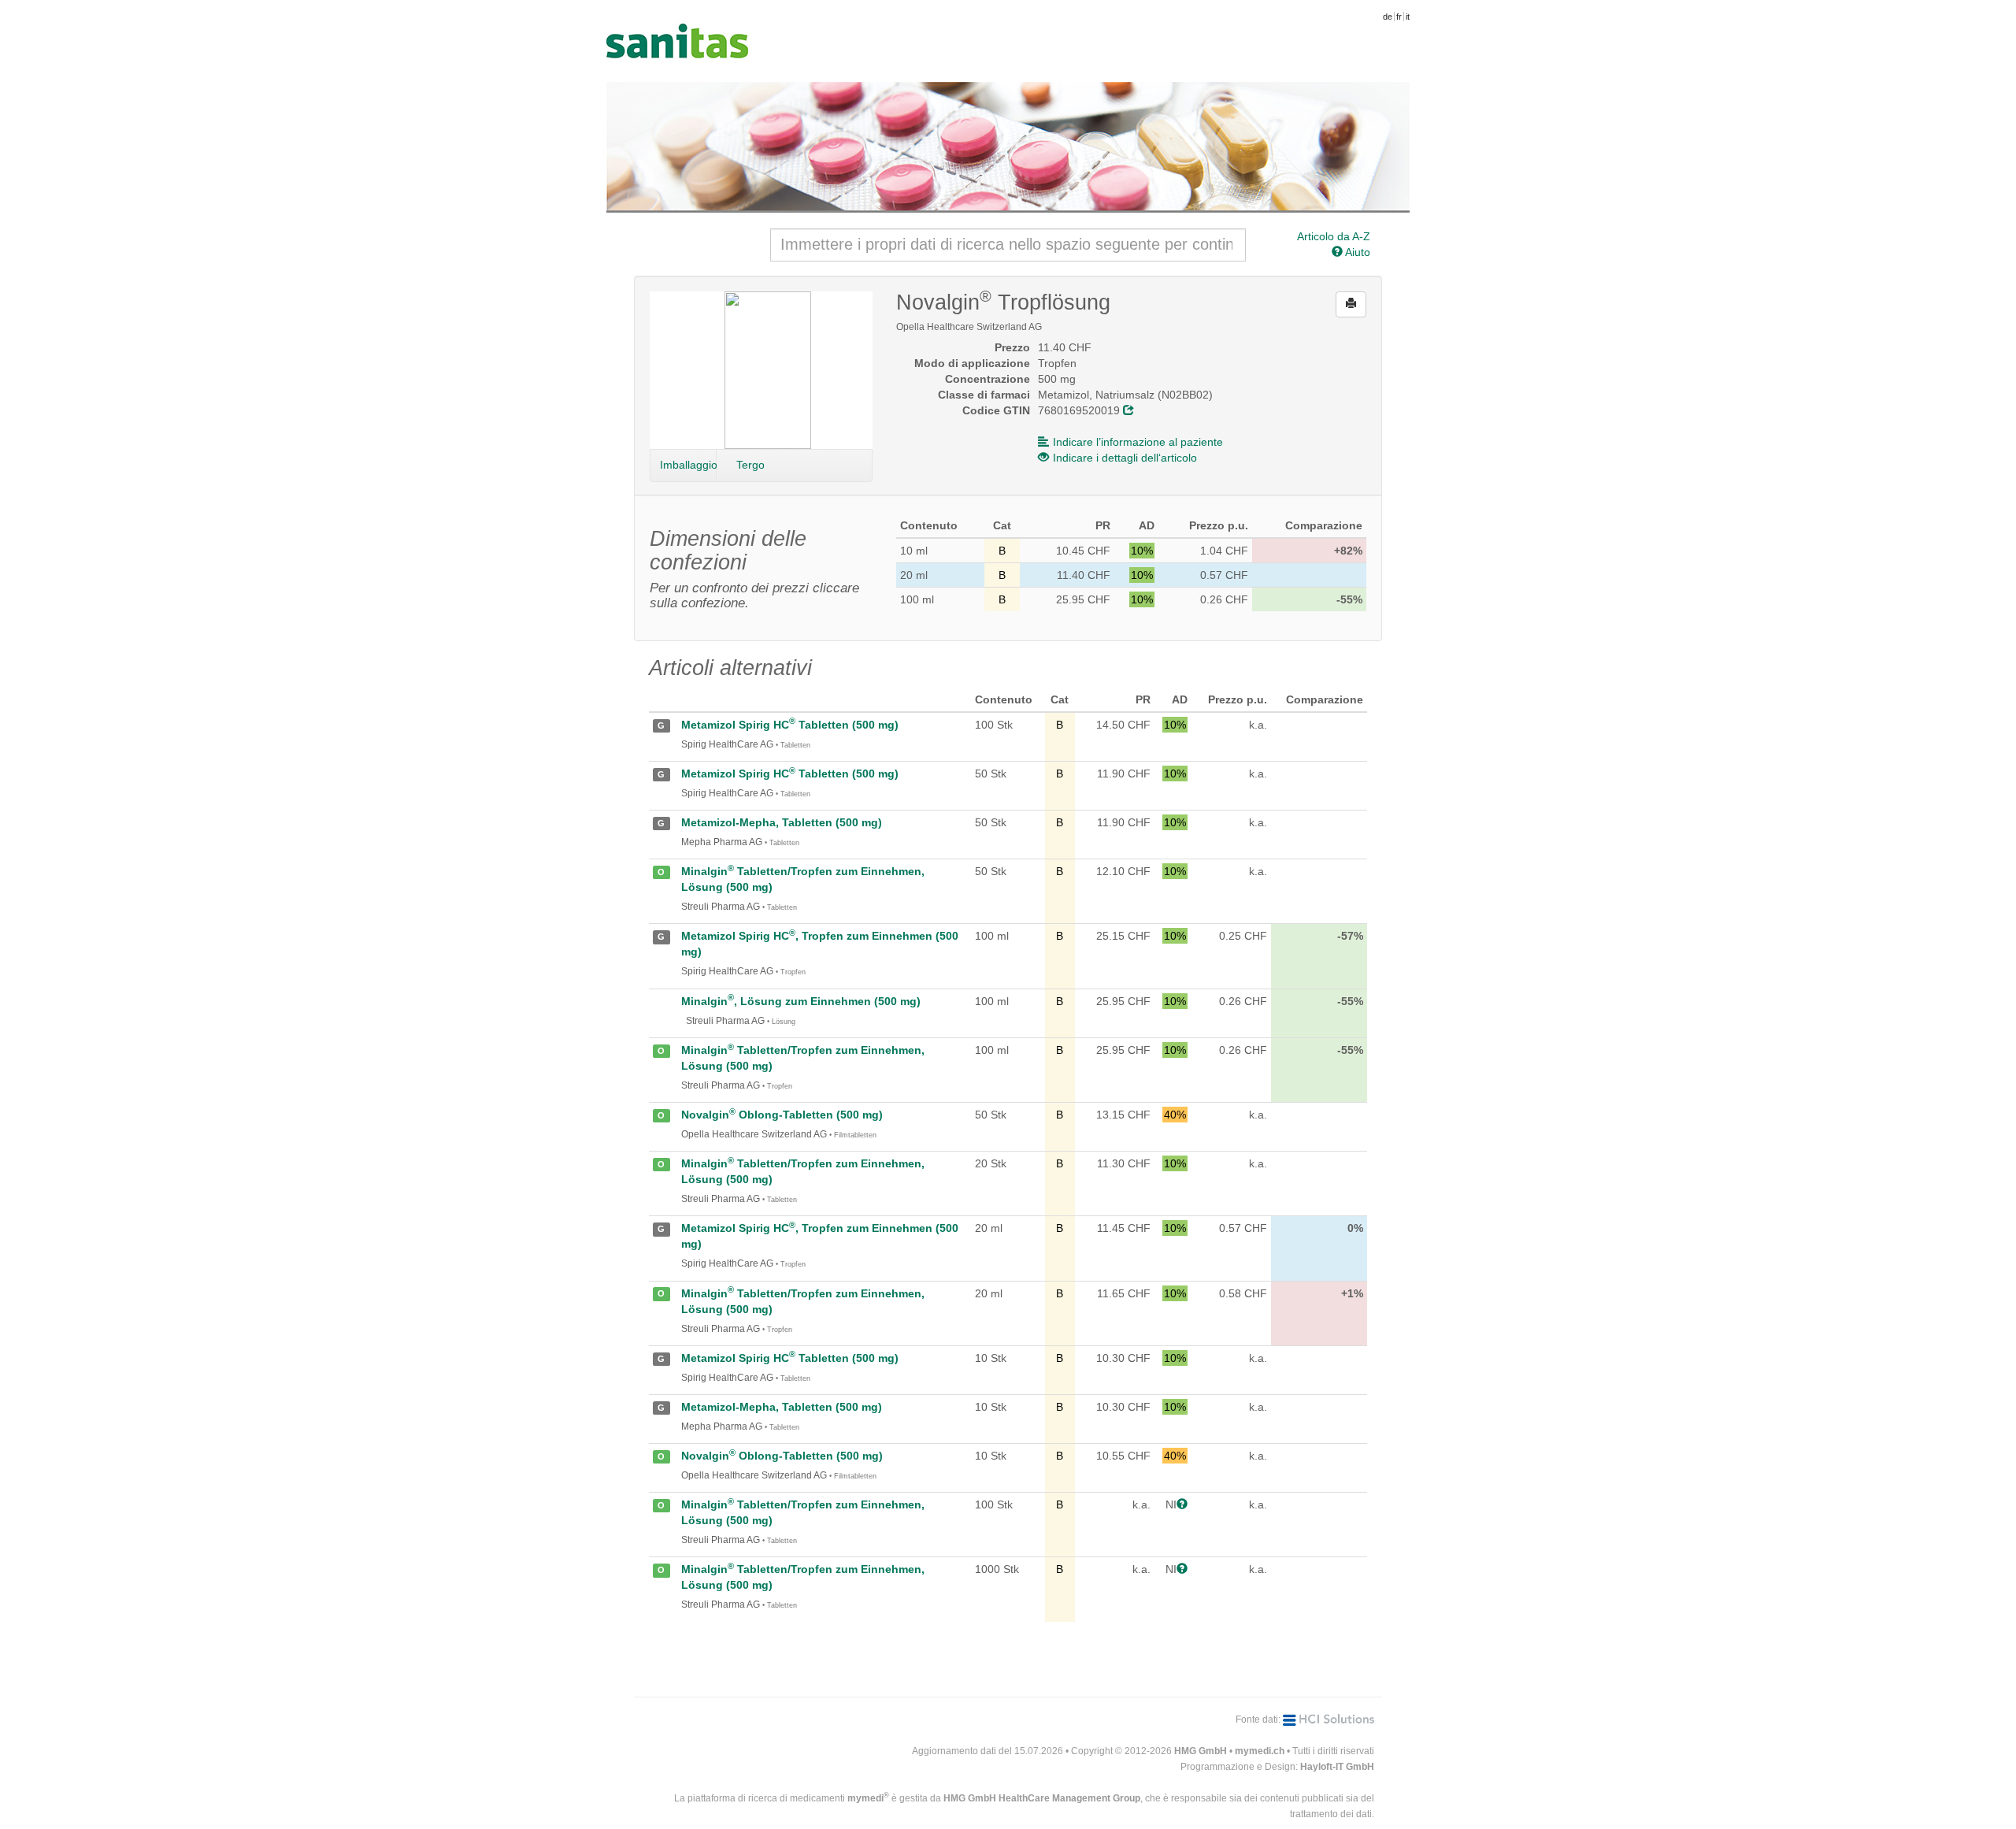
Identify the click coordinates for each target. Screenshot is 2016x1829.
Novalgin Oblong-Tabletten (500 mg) (782, 1115)
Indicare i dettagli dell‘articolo (1125, 458)
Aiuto (1356, 252)
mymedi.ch (1260, 1751)
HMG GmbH (1201, 1751)
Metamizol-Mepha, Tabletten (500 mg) (782, 822)
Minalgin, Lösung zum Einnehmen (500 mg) (801, 1001)
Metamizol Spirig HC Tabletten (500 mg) (790, 725)
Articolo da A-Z (1334, 236)
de (1388, 17)
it (1408, 17)
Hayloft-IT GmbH (1337, 1767)
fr (1399, 17)
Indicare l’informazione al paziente (1138, 442)
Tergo (750, 465)
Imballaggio (688, 465)
